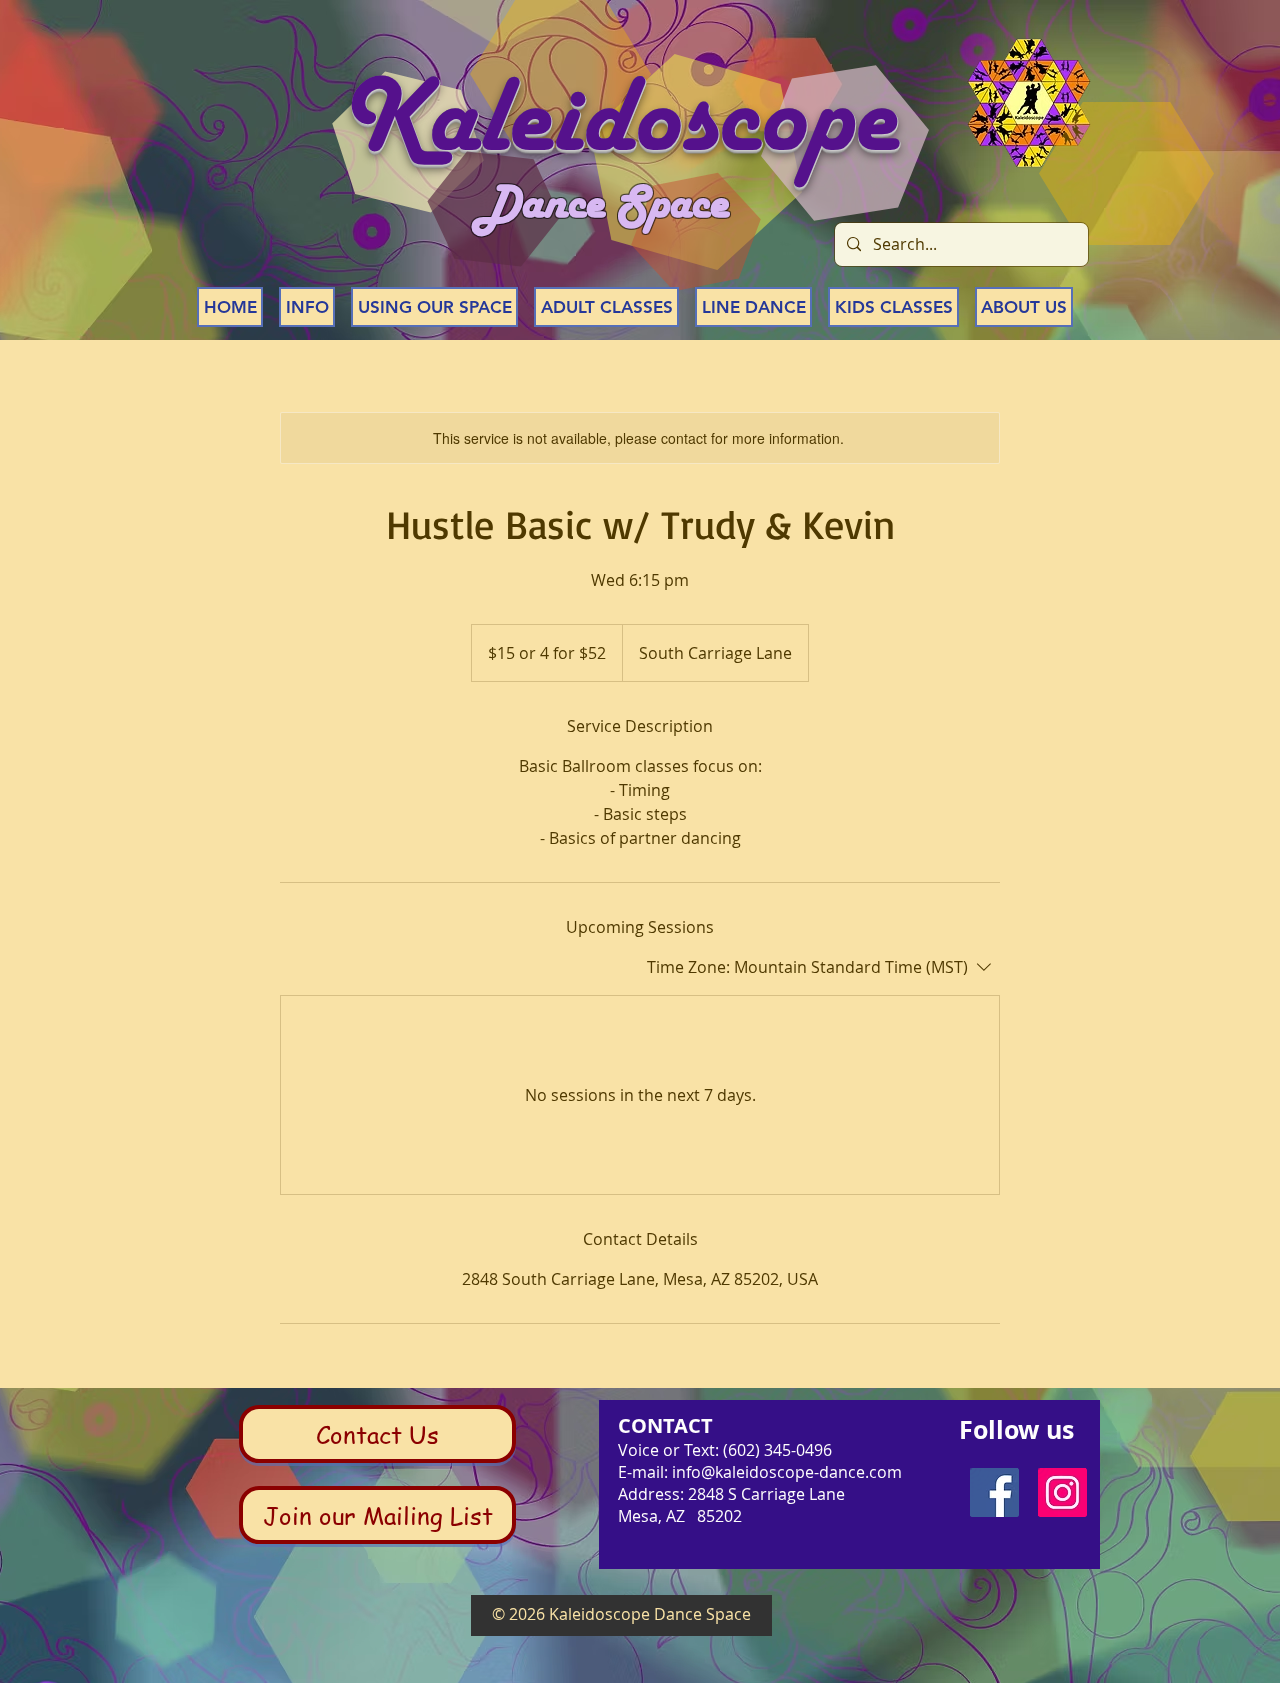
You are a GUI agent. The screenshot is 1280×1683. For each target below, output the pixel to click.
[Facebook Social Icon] (994, 1492)
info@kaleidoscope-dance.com (787, 1472)
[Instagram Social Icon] (1062, 1492)
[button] (307, 307)
